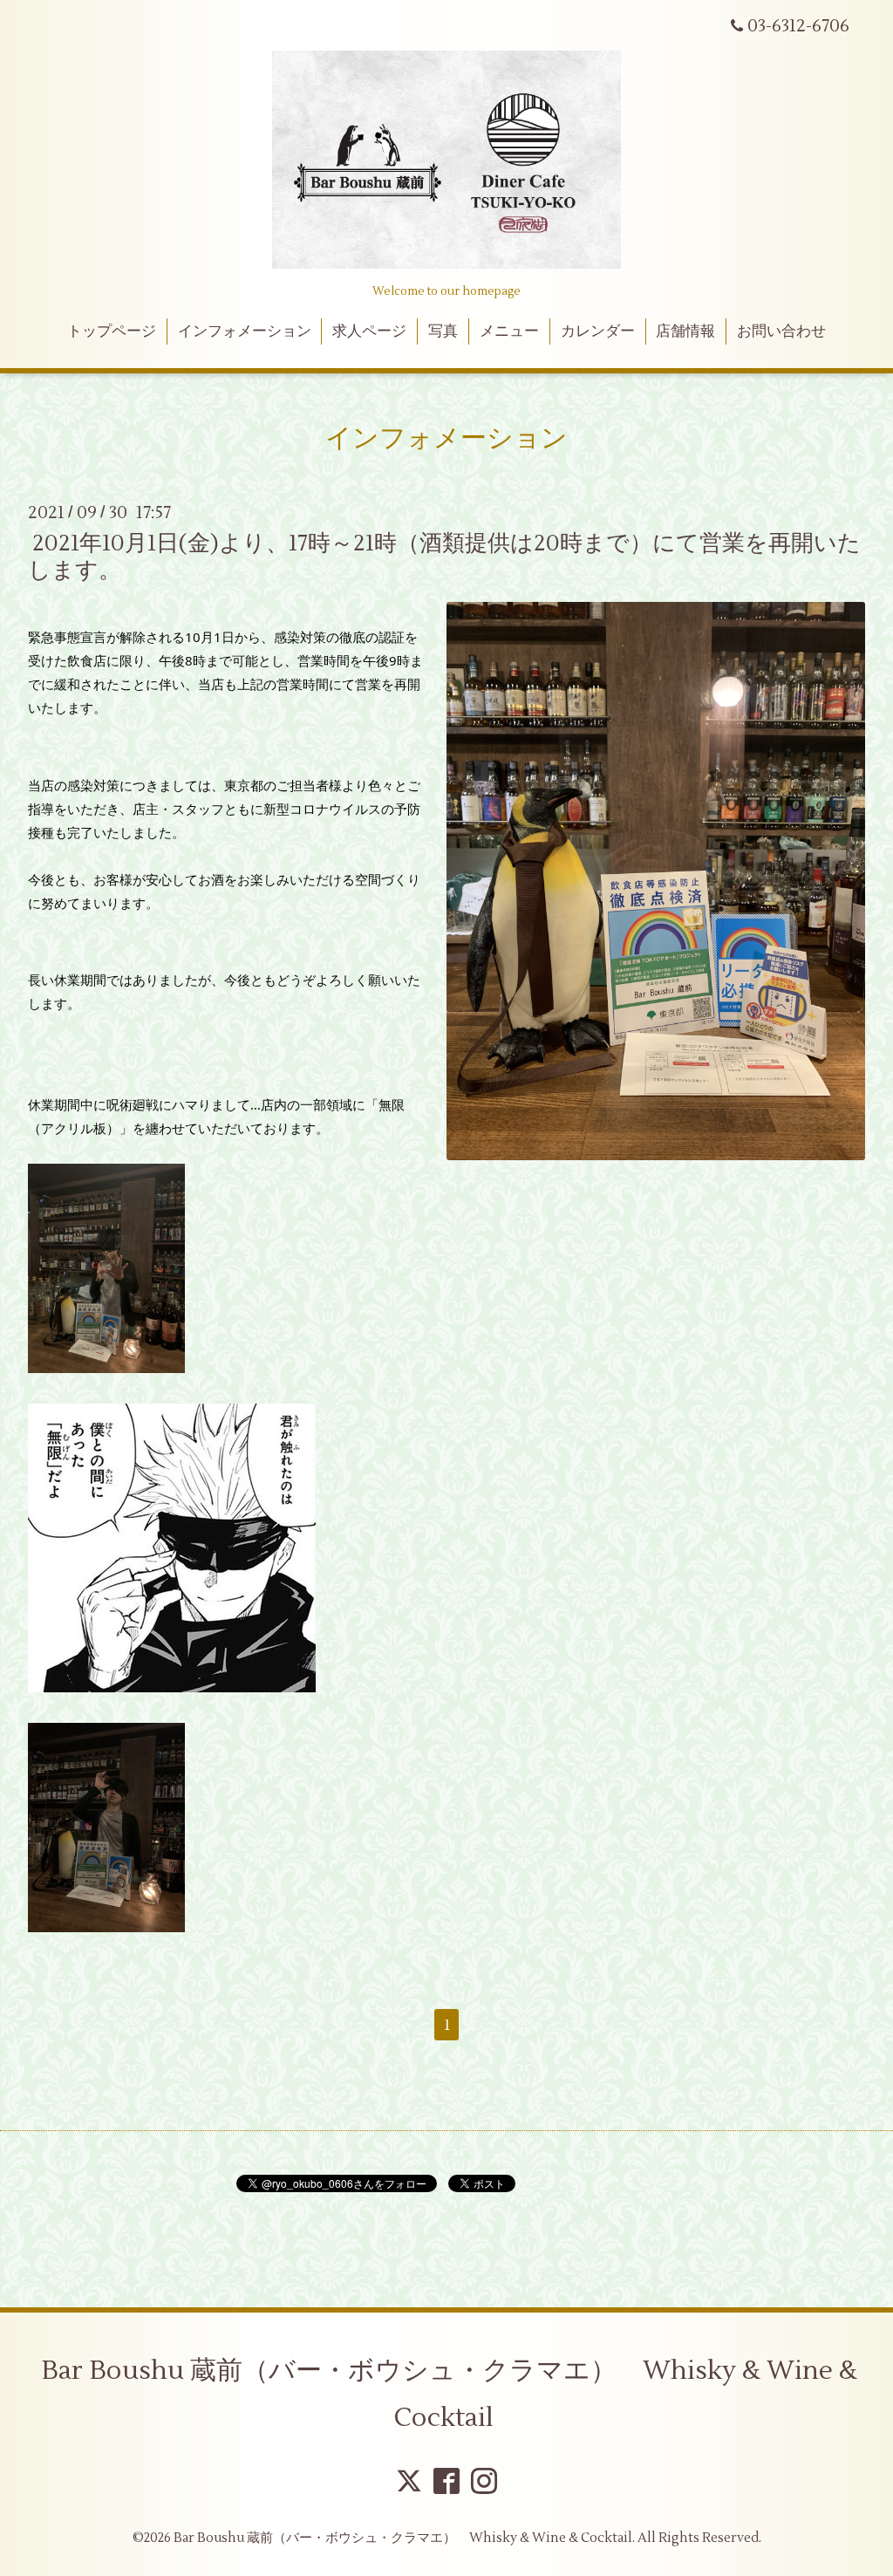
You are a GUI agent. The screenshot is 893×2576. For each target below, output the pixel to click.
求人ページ (369, 331)
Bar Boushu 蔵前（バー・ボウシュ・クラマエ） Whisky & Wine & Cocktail (449, 2394)
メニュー (509, 331)
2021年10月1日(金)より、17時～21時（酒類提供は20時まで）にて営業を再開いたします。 (444, 557)
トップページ (112, 331)
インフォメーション (245, 331)
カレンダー (598, 331)
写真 (443, 331)
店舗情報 (685, 331)
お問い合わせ (781, 331)
